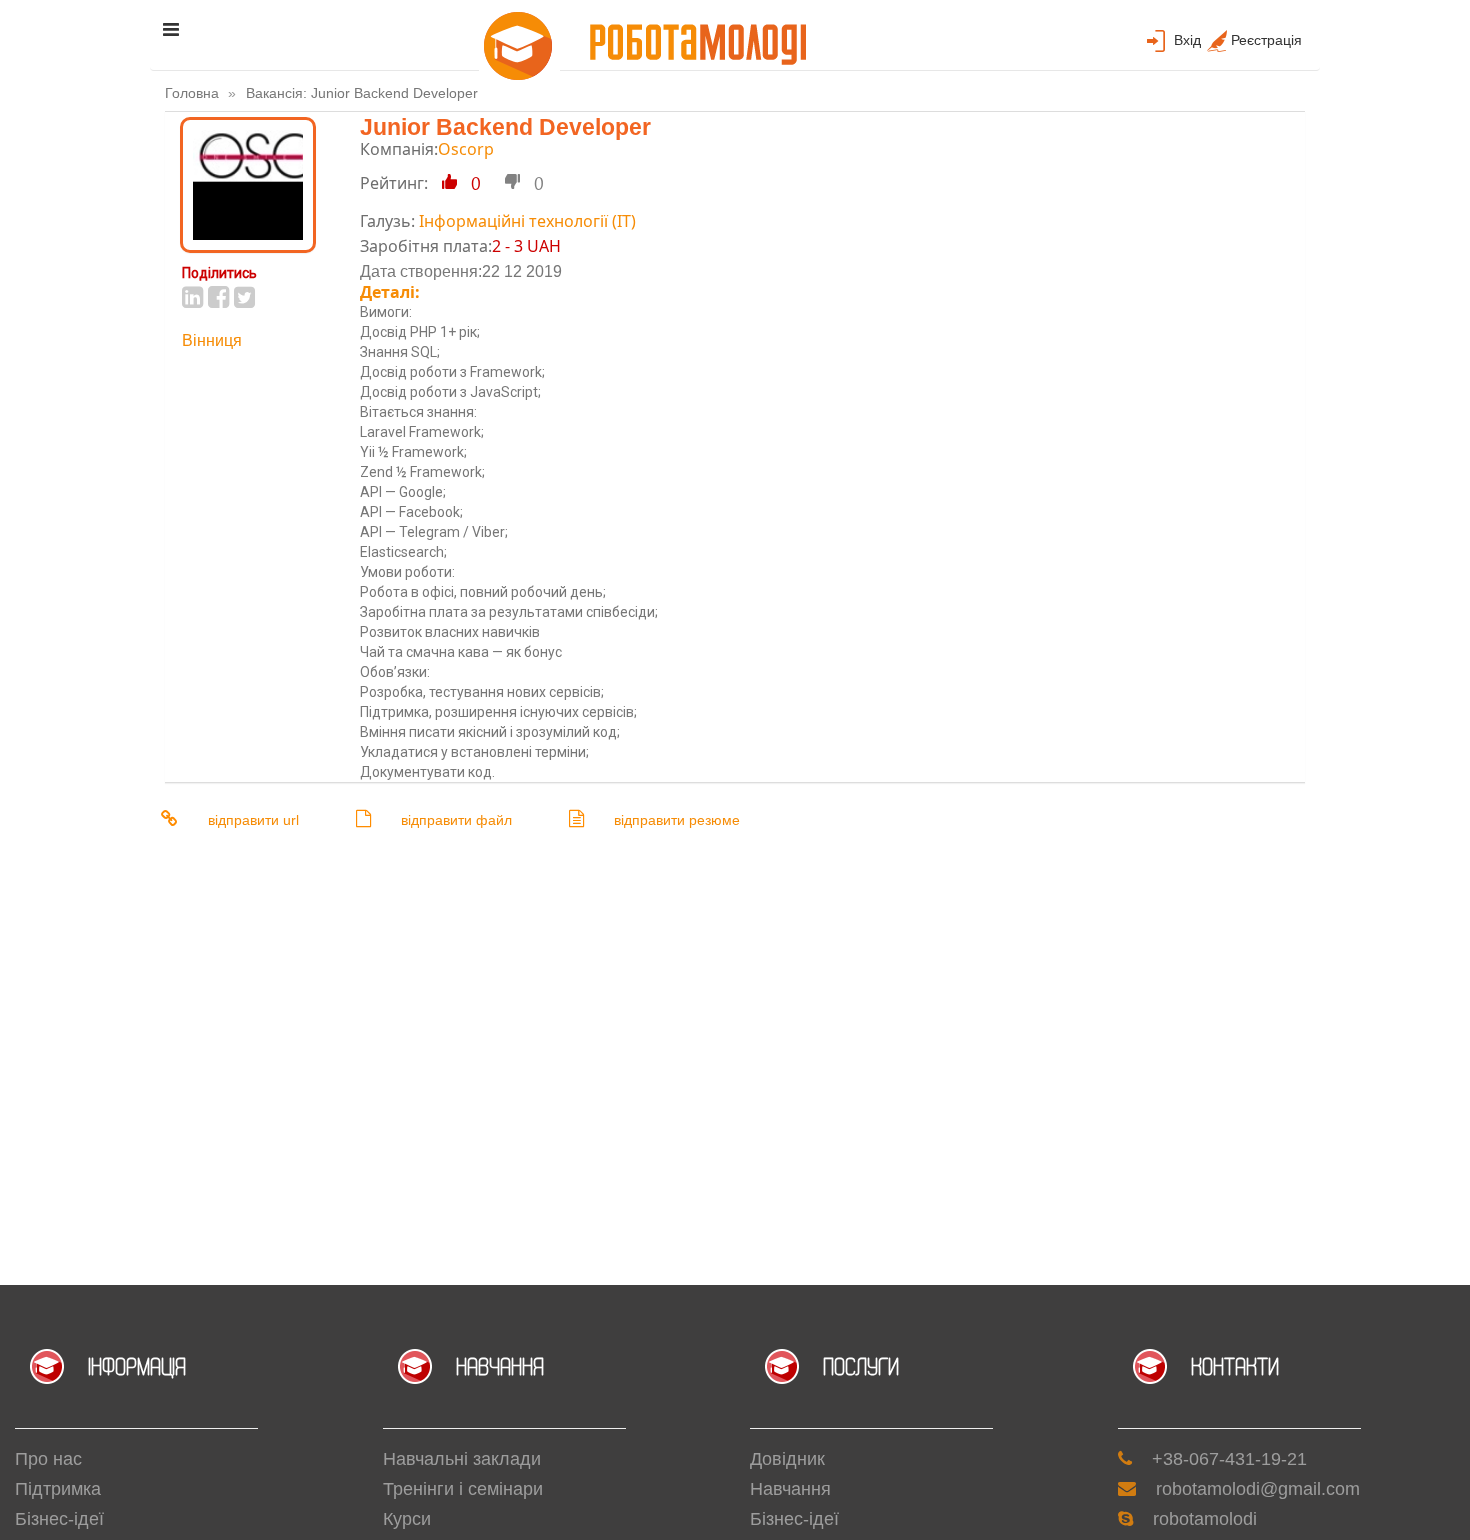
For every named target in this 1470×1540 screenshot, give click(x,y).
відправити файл (456, 820)
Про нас (48, 1459)
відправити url (253, 820)
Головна (192, 93)
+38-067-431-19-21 (1229, 1459)
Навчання (790, 1489)
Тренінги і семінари (463, 1489)
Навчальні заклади (462, 1459)
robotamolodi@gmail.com (1258, 1489)
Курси (407, 1519)
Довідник (787, 1459)
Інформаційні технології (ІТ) (527, 221)
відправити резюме (677, 820)
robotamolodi (1205, 1519)
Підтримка (58, 1489)
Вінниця (212, 340)
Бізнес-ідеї (59, 1519)
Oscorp (466, 149)
